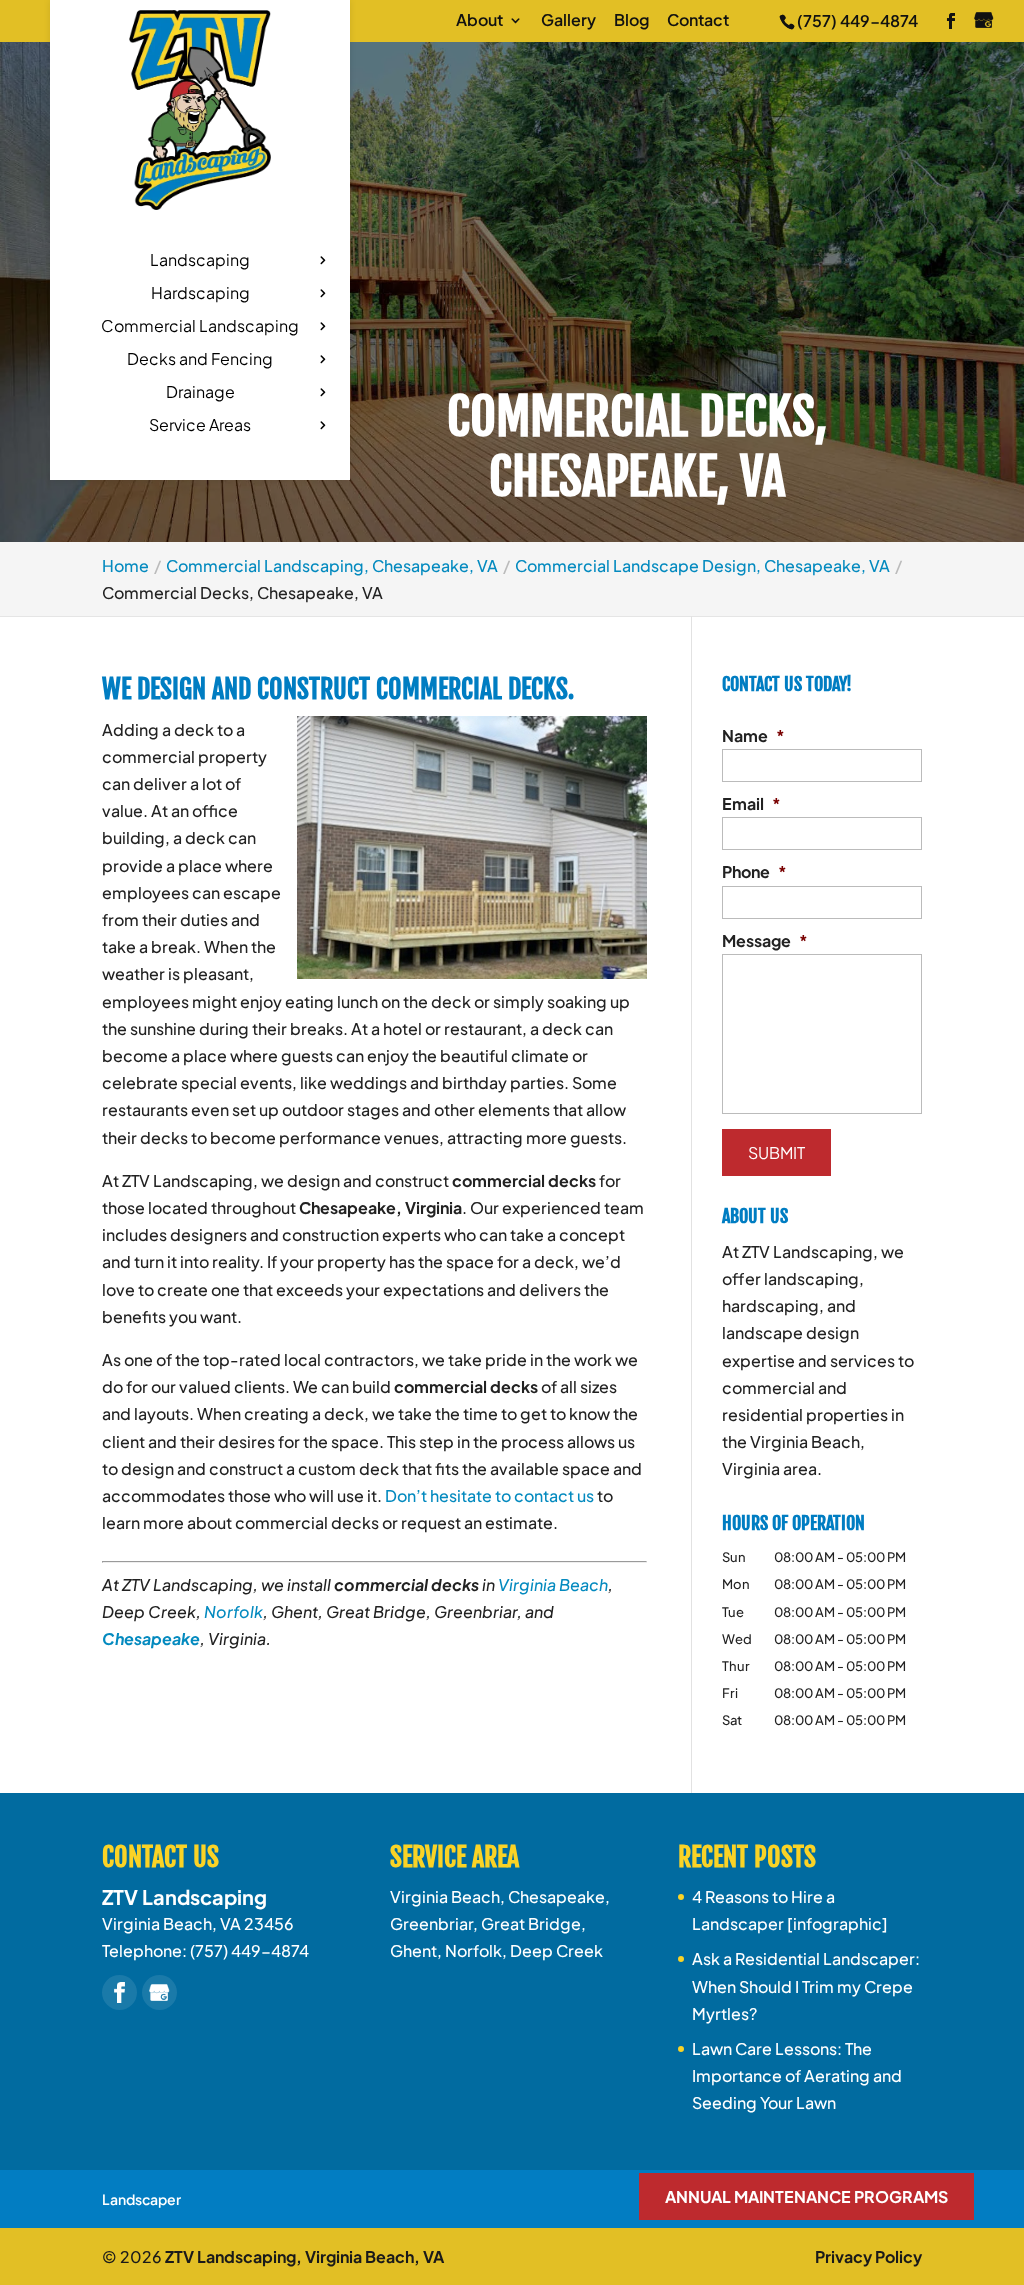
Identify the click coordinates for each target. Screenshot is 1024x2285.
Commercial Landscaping (200, 327)
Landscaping (200, 261)
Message (765, 941)
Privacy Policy (868, 2256)
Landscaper (141, 2199)
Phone (754, 872)
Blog (631, 21)
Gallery (568, 21)
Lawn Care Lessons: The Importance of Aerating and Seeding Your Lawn (797, 2075)
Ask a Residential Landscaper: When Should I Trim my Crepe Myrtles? (806, 1985)
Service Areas (200, 426)
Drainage (200, 393)
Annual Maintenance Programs (806, 2196)
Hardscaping (200, 294)
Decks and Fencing (200, 360)
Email (751, 804)
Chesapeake (151, 1638)
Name (753, 736)
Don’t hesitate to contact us (489, 1495)
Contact (698, 21)
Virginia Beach (553, 1584)
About (479, 21)
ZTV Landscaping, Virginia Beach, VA (304, 2256)
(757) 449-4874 (857, 20)
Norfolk (233, 1611)
